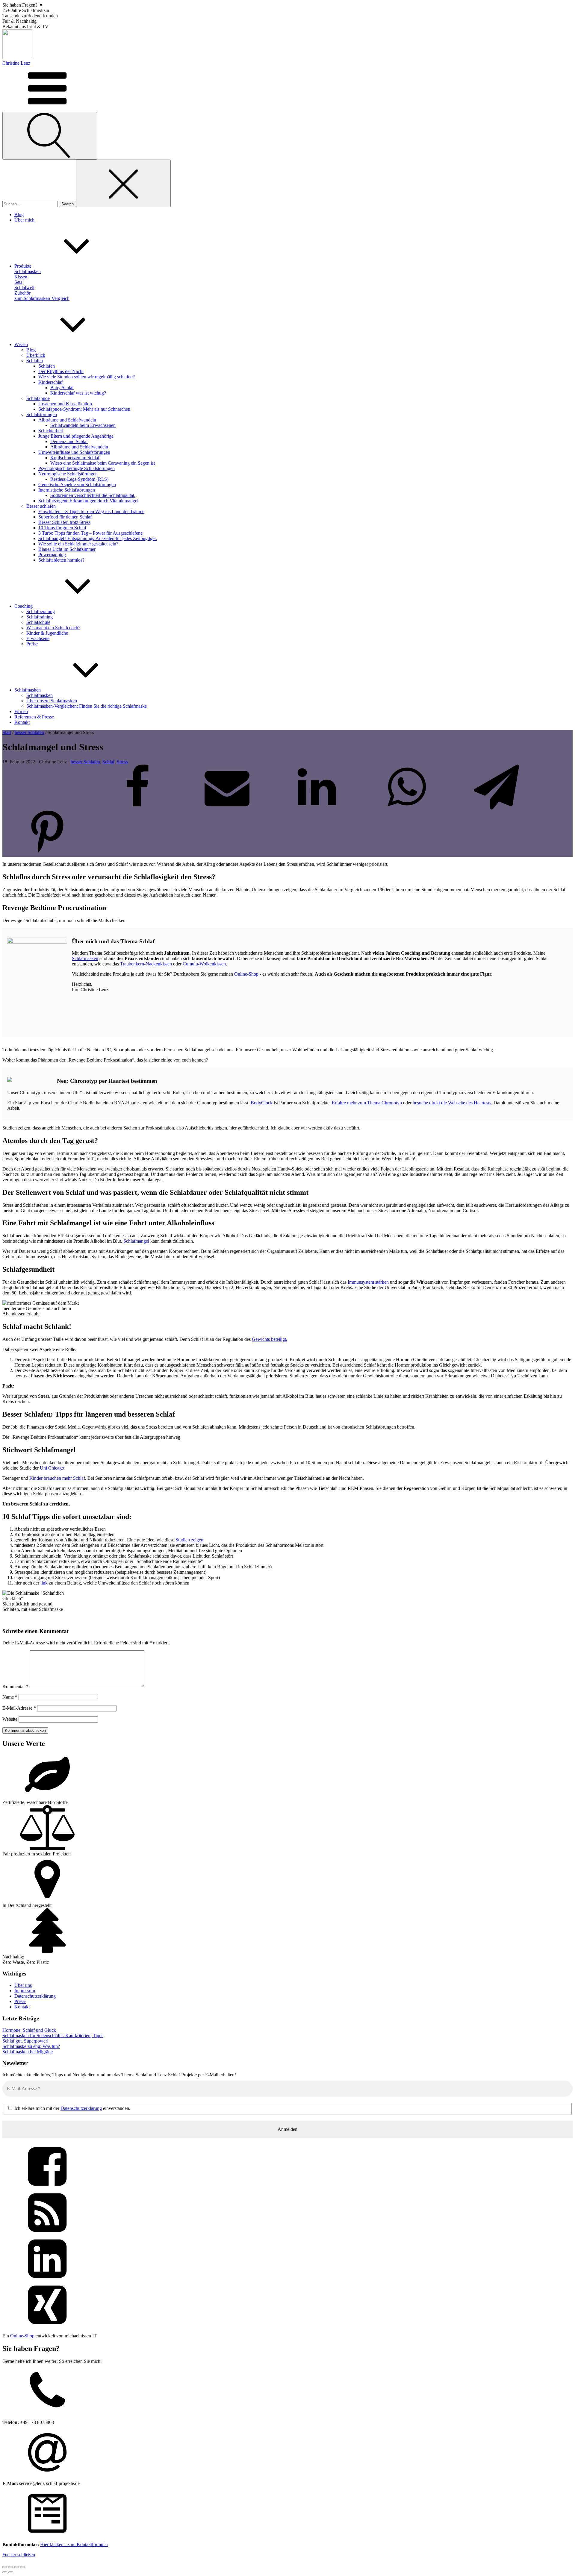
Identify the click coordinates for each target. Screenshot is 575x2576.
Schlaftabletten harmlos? (61, 560)
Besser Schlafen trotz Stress (64, 522)
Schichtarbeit (51, 431)
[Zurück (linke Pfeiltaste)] (5, 2572)
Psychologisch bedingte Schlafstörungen (77, 468)
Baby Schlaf (62, 388)
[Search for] (31, 204)
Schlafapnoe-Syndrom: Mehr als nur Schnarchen (84, 409)
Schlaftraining (40, 617)
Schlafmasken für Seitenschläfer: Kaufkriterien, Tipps (53, 2036)
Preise (32, 644)
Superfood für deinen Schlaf (65, 517)
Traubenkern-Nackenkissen (146, 964)
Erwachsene (38, 638)
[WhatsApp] (407, 808)
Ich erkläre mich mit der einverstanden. (72, 2108)
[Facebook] (137, 808)
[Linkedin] (317, 808)
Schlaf (108, 762)
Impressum (25, 1991)
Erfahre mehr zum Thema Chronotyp (367, 1103)
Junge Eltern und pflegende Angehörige (76, 436)
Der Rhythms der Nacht (61, 371)
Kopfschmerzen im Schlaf (75, 458)
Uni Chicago (52, 1468)
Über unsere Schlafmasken (52, 701)
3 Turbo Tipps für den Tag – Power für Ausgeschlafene (90, 533)
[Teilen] (17, 2567)
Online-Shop (246, 974)
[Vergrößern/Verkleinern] (5, 2567)
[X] (47, 808)
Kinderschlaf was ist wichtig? (78, 393)
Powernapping (52, 555)
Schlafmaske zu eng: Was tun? (31, 2046)
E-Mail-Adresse (19, 1708)
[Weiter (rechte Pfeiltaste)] (11, 2572)
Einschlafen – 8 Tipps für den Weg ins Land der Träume (91, 511)
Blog (31, 350)
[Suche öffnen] (50, 136)
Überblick (36, 355)
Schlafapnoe (38, 398)
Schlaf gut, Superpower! (25, 2041)
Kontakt (22, 2007)
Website (10, 1719)
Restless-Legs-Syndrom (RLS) (79, 479)
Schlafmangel (136, 1241)
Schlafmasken (40, 695)
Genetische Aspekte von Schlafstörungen (77, 485)
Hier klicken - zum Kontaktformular (74, 2544)
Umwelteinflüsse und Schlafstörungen (74, 452)
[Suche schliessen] (123, 183)
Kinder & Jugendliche (47, 633)
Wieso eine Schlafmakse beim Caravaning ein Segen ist (103, 463)
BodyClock (262, 1103)
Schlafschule (38, 622)
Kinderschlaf (50, 382)
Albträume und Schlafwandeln (67, 420)
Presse (20, 2001)
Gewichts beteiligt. (270, 1339)
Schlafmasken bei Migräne (28, 2052)
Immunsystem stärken (368, 1282)
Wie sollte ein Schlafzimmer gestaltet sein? (78, 544)
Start (7, 732)
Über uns (23, 1985)
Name (10, 1697)
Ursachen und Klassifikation (65, 404)
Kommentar (15, 1686)
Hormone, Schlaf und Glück (29, 2030)
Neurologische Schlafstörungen (68, 474)
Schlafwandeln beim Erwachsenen (83, 425)
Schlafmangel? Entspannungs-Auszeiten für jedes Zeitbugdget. (98, 538)
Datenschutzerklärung (35, 1996)
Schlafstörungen (42, 414)
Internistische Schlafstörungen (67, 490)
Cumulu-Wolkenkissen (204, 964)
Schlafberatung (41, 611)
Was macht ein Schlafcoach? (53, 628)
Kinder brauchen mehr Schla (56, 1478)
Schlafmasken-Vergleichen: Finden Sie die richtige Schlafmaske (87, 706)
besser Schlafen (29, 732)
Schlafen (35, 361)
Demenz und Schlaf (69, 441)
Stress (122, 762)
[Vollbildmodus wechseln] (11, 2567)
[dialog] (287, 2454)
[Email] (227, 808)
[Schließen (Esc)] (23, 2567)
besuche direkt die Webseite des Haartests (452, 1103)
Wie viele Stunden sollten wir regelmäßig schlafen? (87, 377)
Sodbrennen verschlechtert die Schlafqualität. (93, 495)
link (43, 1583)
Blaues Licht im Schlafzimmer (67, 549)
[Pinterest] (47, 854)
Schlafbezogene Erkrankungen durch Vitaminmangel (88, 501)
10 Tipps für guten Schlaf (62, 528)
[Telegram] (497, 808)
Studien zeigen (189, 1540)
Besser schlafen (41, 506)
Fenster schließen (19, 2555)
